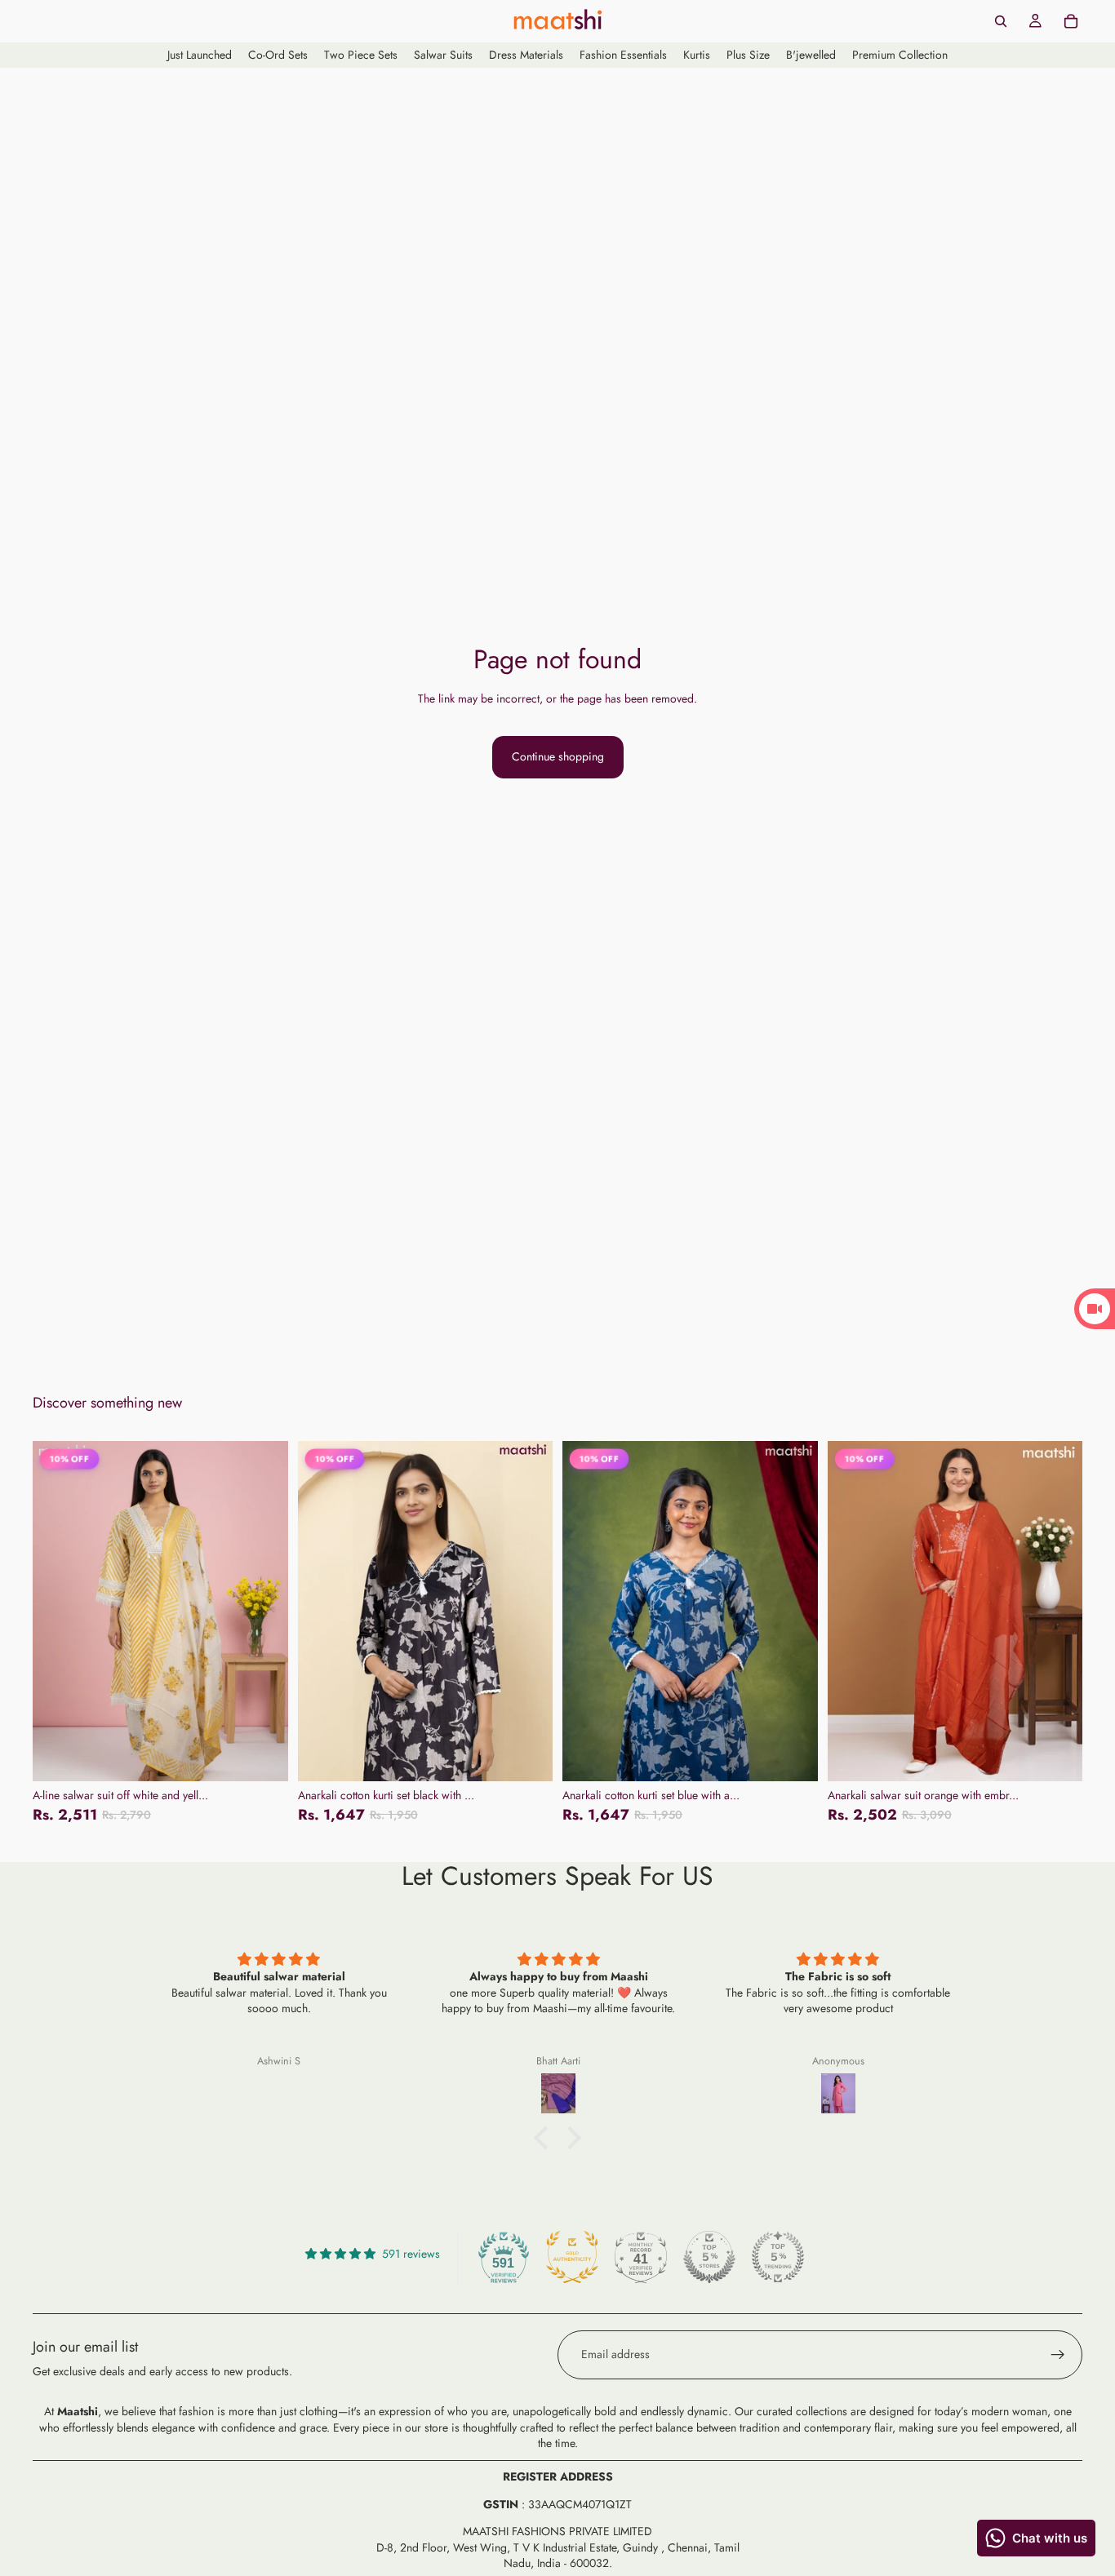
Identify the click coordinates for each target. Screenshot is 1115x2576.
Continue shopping (558, 756)
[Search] (1001, 21)
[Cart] (1071, 21)
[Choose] (263, 1756)
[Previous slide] (57, 1611)
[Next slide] (264, 1611)
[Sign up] (1058, 2355)
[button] (545, 2137)
